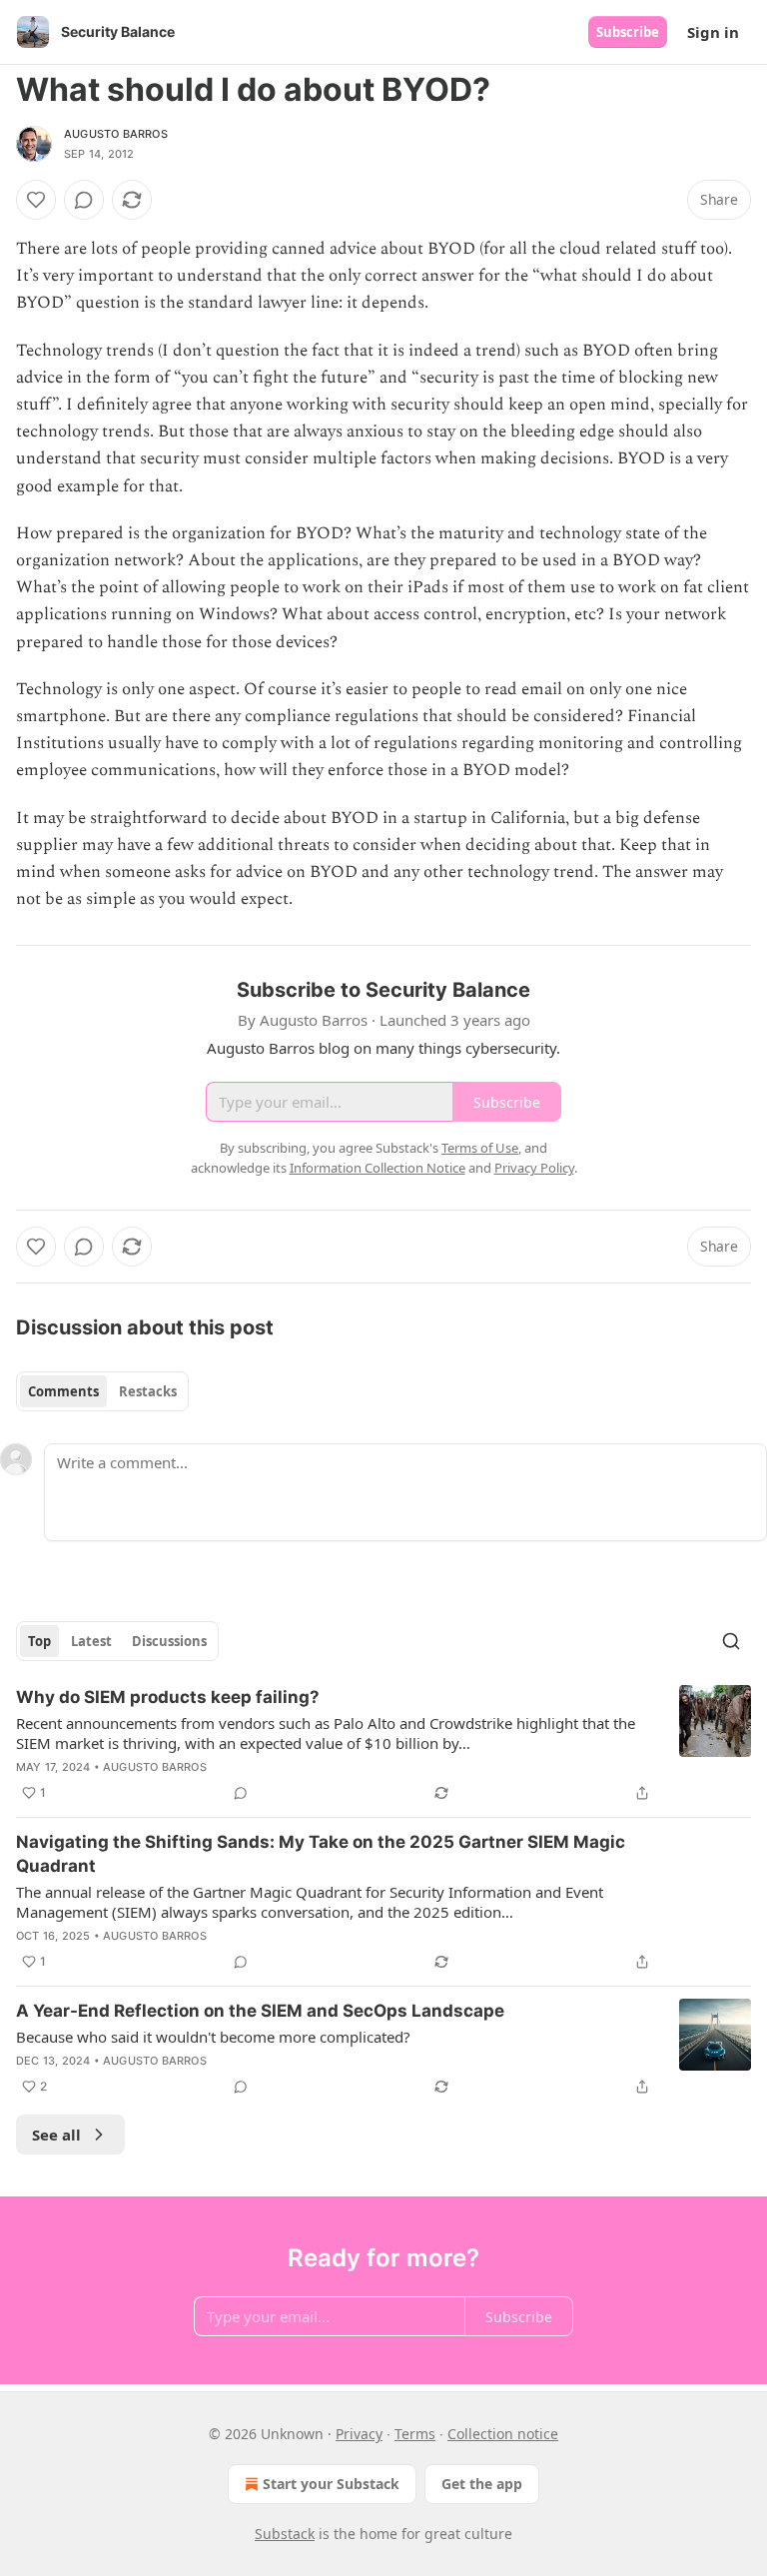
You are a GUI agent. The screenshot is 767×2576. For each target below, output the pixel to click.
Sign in (713, 32)
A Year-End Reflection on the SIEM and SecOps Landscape (260, 2011)
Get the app (482, 2484)
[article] (383, 1745)
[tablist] (102, 1391)
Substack (285, 2534)
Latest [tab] (91, 1641)
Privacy (359, 2434)
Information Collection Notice (378, 1168)
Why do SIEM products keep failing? (168, 1697)
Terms (415, 2434)
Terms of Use (480, 1148)
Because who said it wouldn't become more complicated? (213, 2037)
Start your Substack (331, 2484)
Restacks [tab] (148, 1391)
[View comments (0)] (84, 200)
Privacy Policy (534, 1168)
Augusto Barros (116, 134)
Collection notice (503, 2434)
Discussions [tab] (169, 1641)
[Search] (731, 1641)
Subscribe (628, 32)
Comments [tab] (63, 1391)
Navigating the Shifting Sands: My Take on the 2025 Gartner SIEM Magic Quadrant (321, 1854)
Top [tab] (39, 1641)
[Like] (36, 200)
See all (56, 2135)
